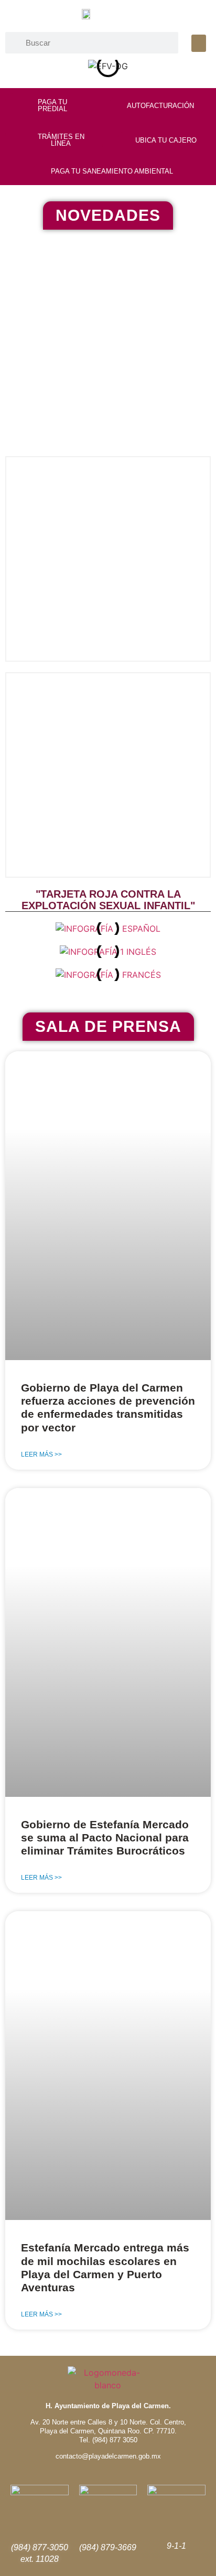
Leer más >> (41, 1454)
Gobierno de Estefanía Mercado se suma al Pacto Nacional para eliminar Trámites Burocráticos (105, 1837)
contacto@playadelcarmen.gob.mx (108, 2456)
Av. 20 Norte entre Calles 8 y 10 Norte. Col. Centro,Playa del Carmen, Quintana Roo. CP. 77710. (108, 2427)
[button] (199, 43)
